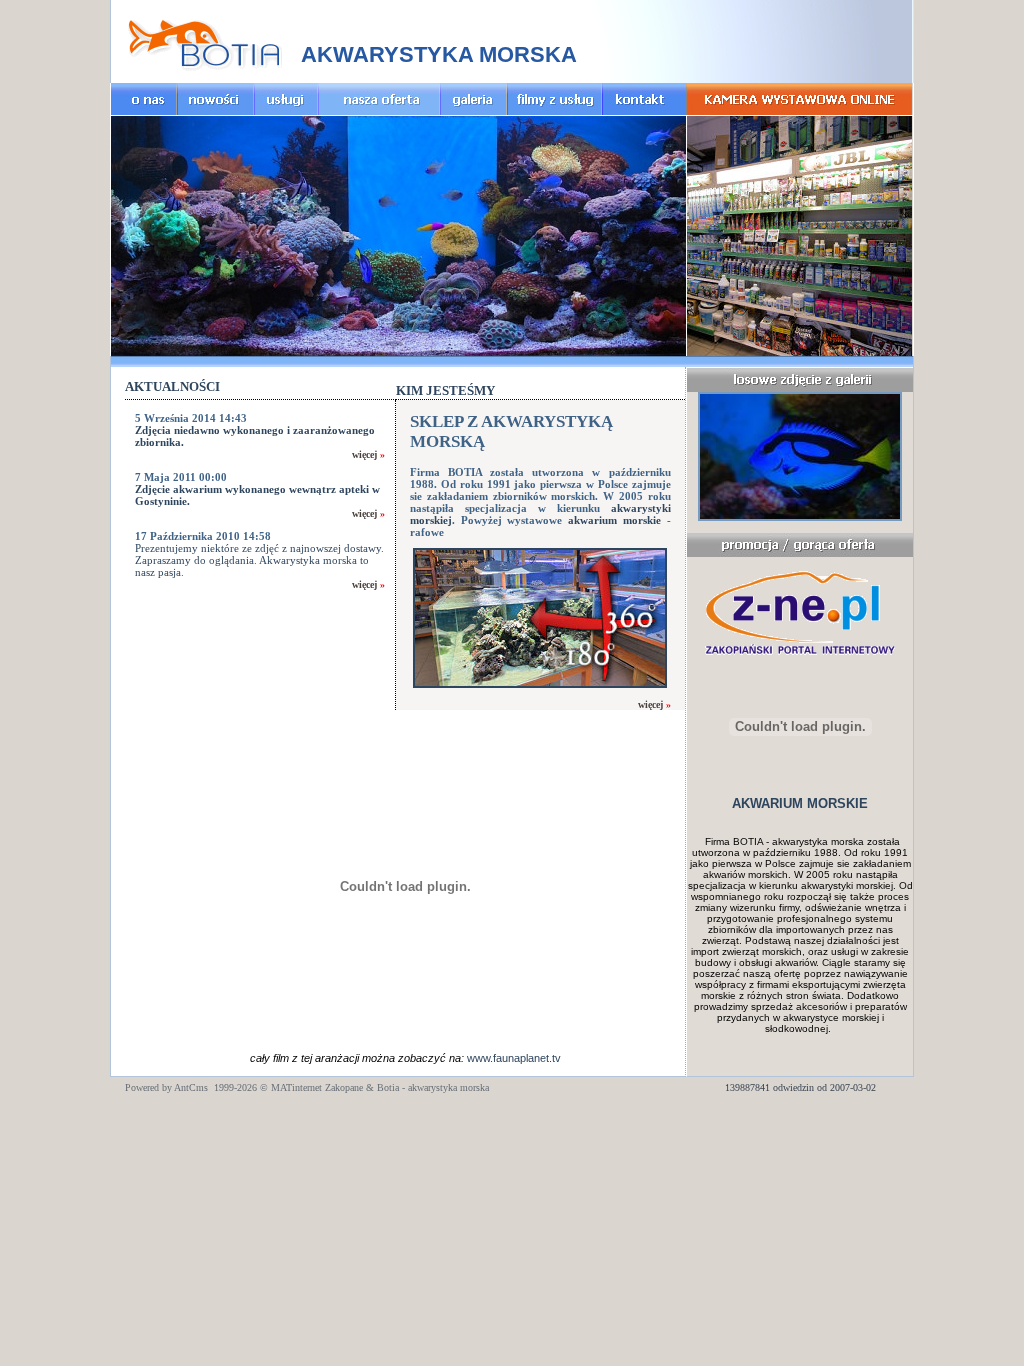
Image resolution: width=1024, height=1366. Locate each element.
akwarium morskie (614, 520)
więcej (364, 454)
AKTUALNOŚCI (172, 386)
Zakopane (344, 1087)
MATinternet (296, 1087)
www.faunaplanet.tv (514, 1058)
